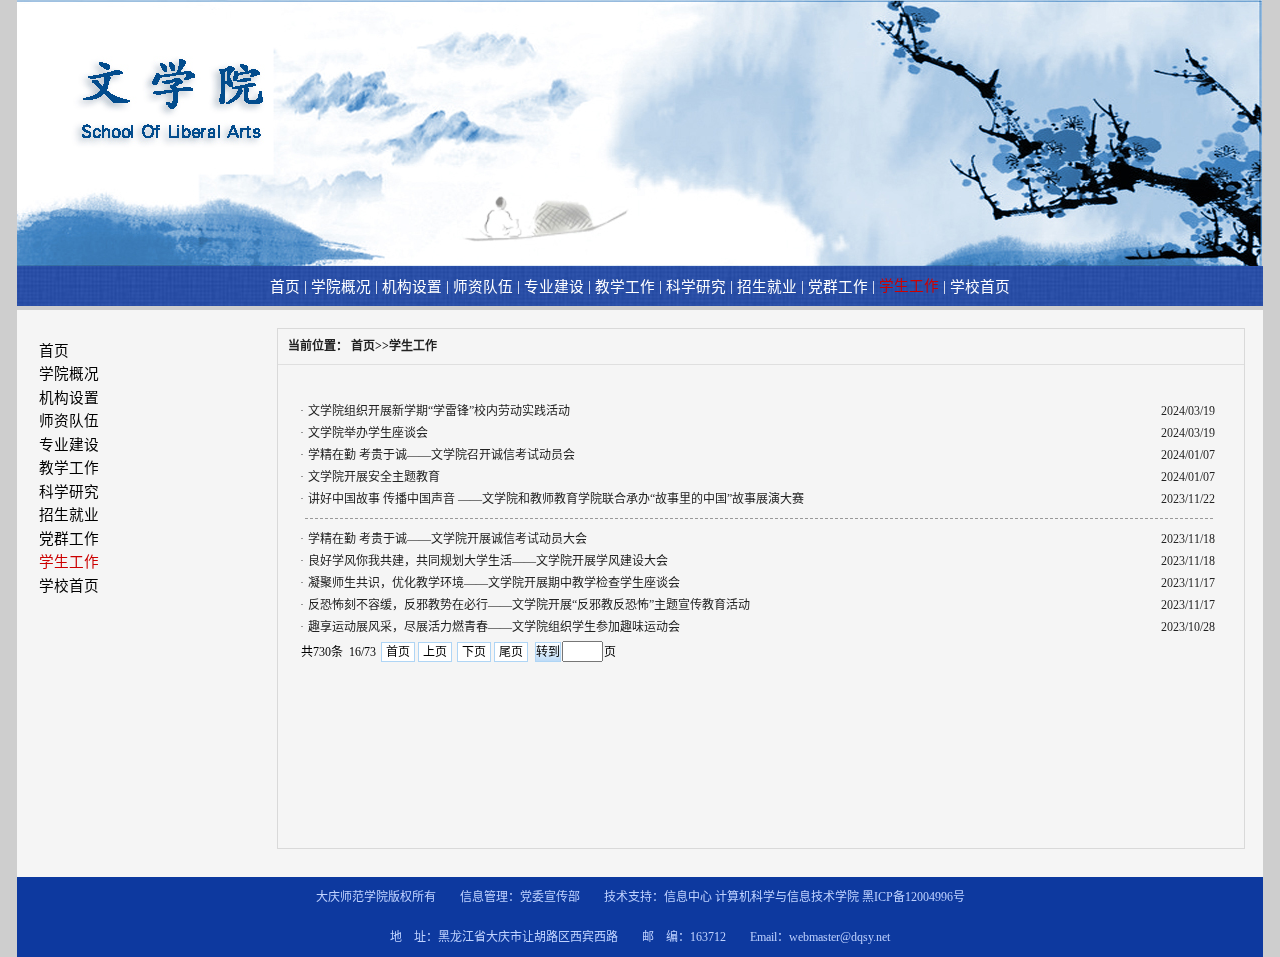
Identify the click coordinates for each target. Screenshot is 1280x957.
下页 (474, 652)
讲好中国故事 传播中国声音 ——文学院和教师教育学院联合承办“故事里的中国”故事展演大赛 (556, 499)
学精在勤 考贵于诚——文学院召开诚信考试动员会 (441, 455)
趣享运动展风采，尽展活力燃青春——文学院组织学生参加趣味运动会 (494, 627)
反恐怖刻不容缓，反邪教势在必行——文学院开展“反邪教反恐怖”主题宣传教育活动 (529, 605)
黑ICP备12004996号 (913, 897)
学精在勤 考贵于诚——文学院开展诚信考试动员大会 (447, 539)
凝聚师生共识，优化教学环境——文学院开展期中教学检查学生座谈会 (494, 583)
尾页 (511, 652)
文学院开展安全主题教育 (374, 477)
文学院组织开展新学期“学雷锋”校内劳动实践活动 (439, 411)
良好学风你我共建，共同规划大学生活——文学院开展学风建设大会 (488, 561)
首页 (398, 652)
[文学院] (639, 262)
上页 (435, 652)
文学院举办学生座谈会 (368, 433)
